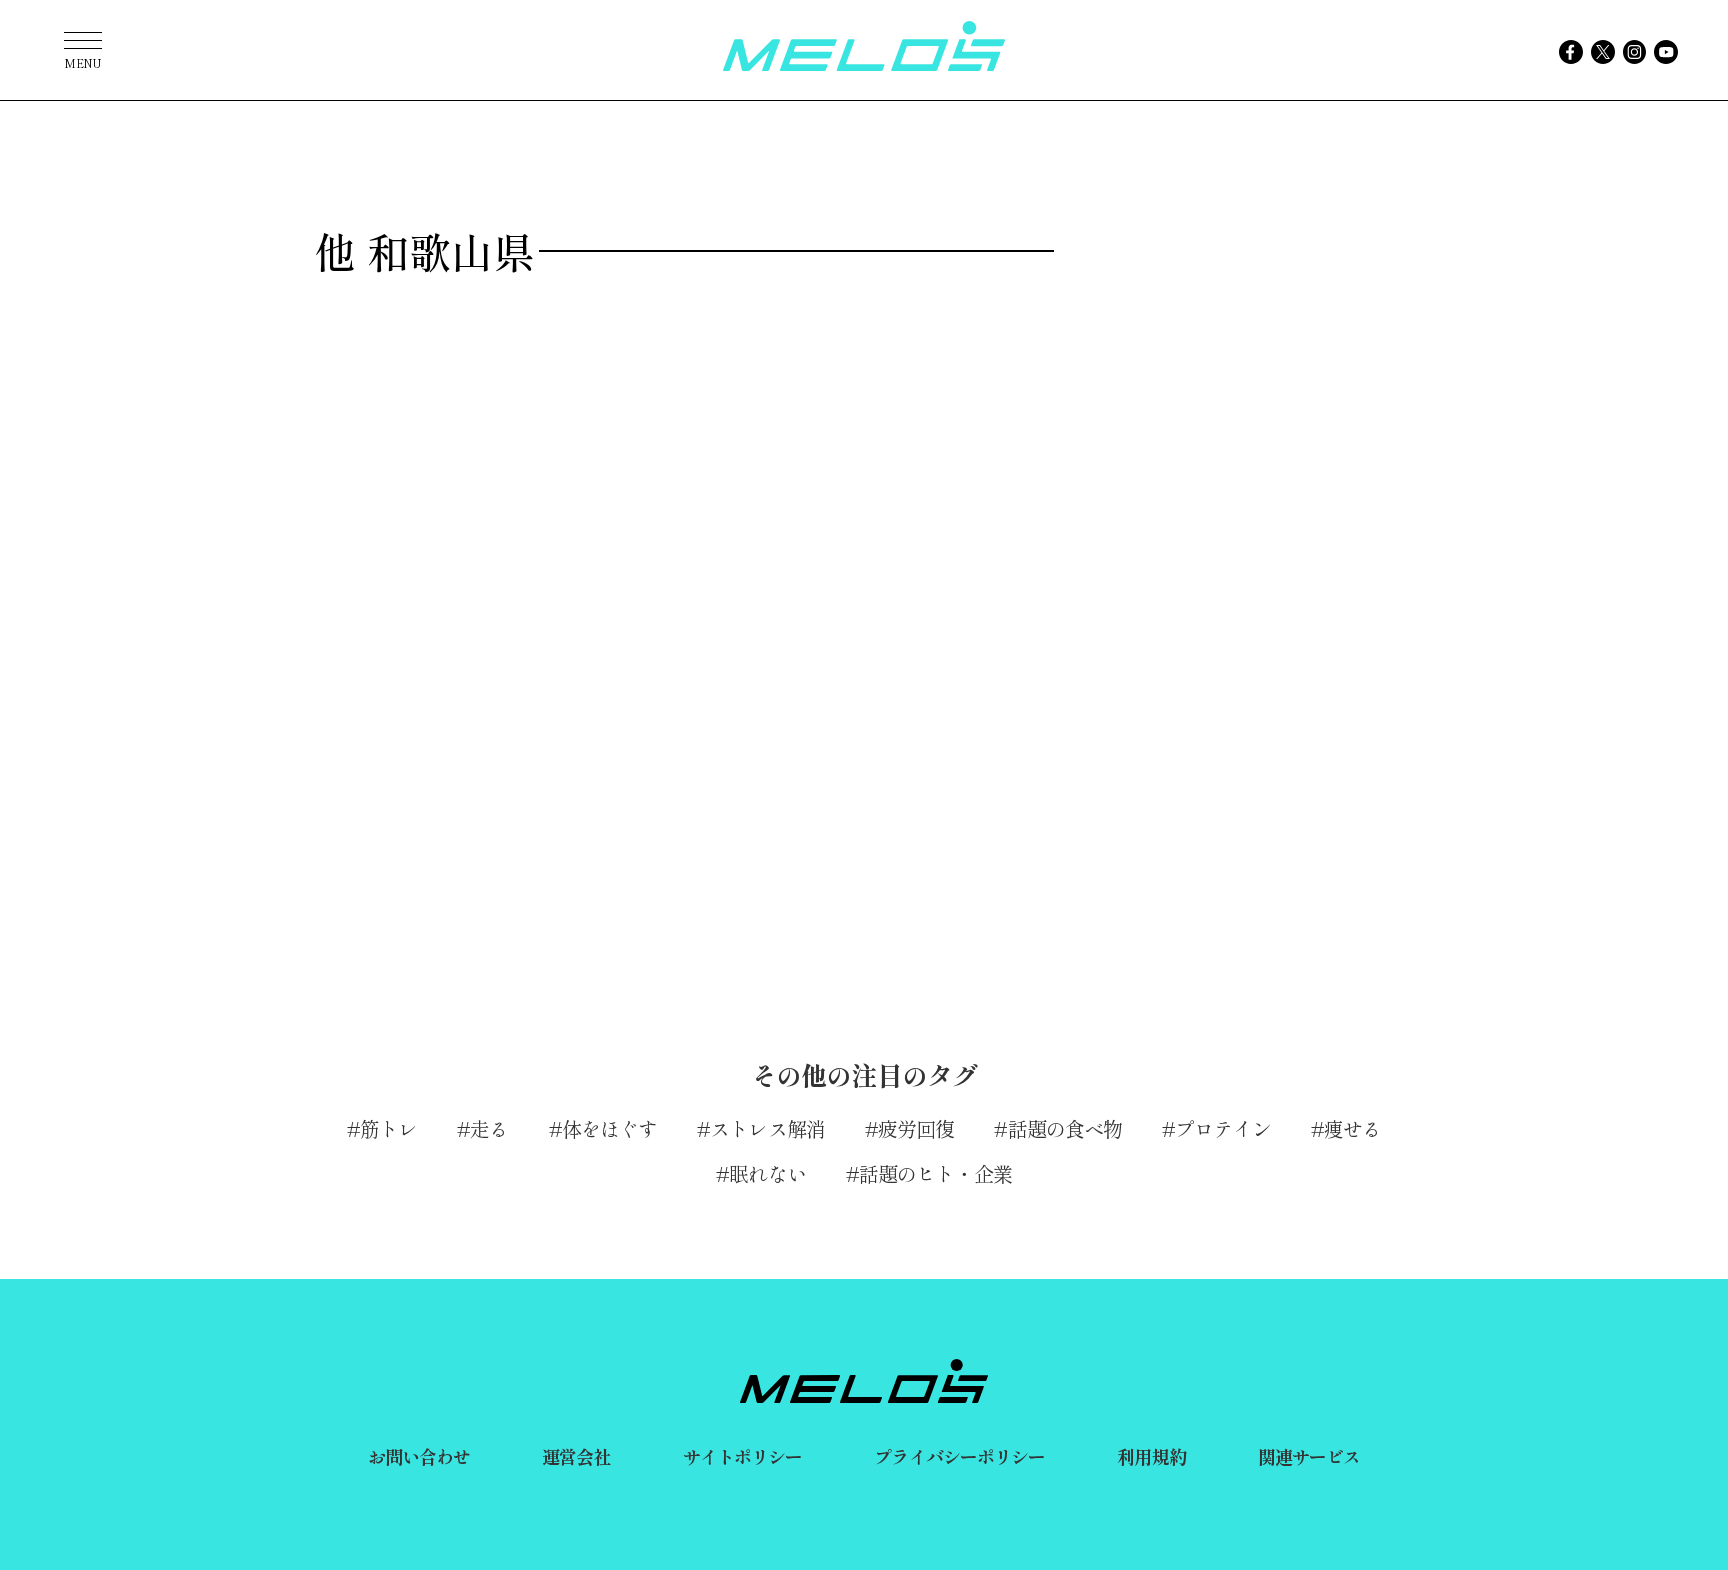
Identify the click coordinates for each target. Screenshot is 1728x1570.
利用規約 (1151, 1456)
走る (489, 1128)
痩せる (1352, 1128)
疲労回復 (916, 1128)
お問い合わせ (419, 1456)
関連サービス (1309, 1456)
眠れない (767, 1173)
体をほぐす (610, 1128)
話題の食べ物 (1065, 1128)
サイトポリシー (743, 1456)
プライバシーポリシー (959, 1456)
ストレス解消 (767, 1128)
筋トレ (388, 1128)
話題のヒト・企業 (935, 1173)
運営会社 (576, 1456)
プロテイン (1223, 1128)
